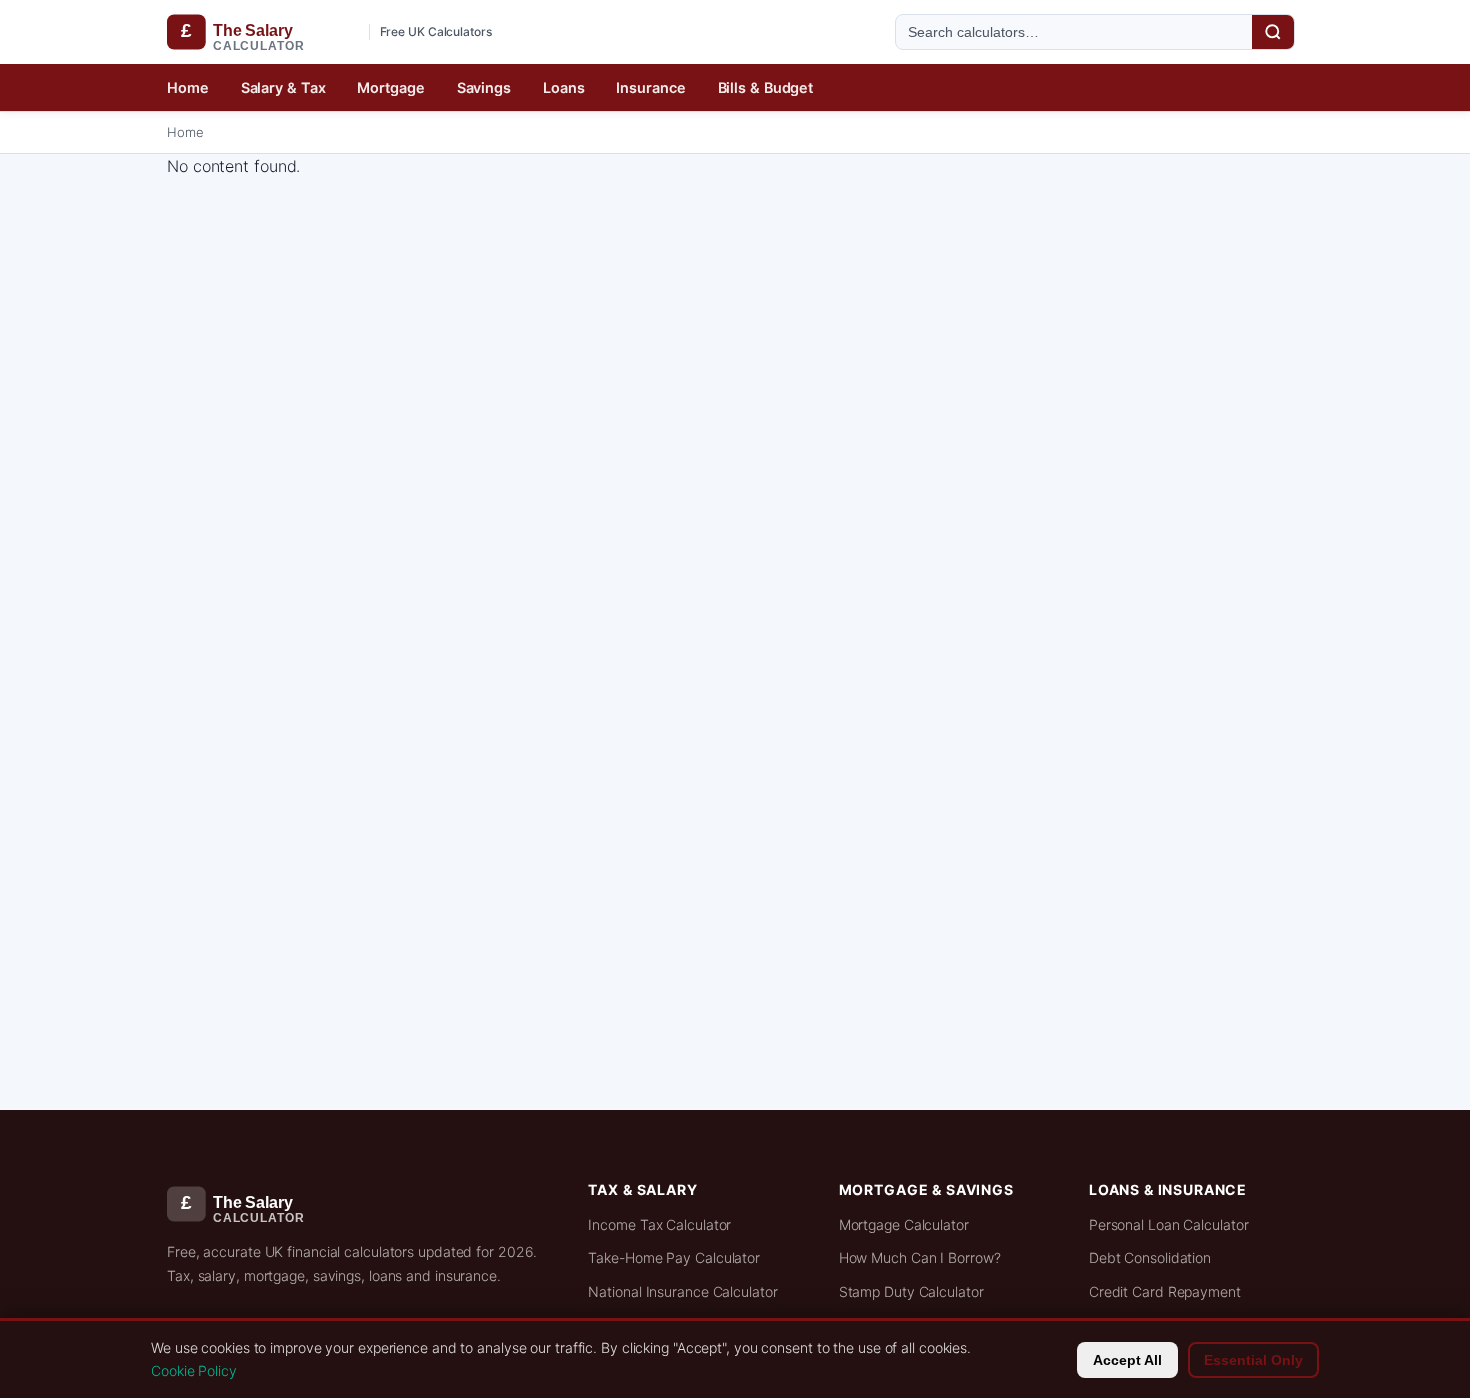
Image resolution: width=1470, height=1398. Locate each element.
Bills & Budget (766, 87)
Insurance (650, 87)
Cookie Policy (194, 1370)
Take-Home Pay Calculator (674, 1257)
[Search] (1273, 32)
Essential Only (1253, 1360)
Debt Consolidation (1150, 1257)
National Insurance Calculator (682, 1291)
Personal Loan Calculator (1169, 1224)
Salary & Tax (283, 87)
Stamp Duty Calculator (911, 1291)
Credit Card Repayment (1165, 1291)
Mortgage (390, 87)
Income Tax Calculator (659, 1224)
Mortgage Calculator (904, 1224)
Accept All (1127, 1360)
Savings (484, 87)
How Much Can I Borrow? (920, 1257)
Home (188, 87)
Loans (564, 87)
